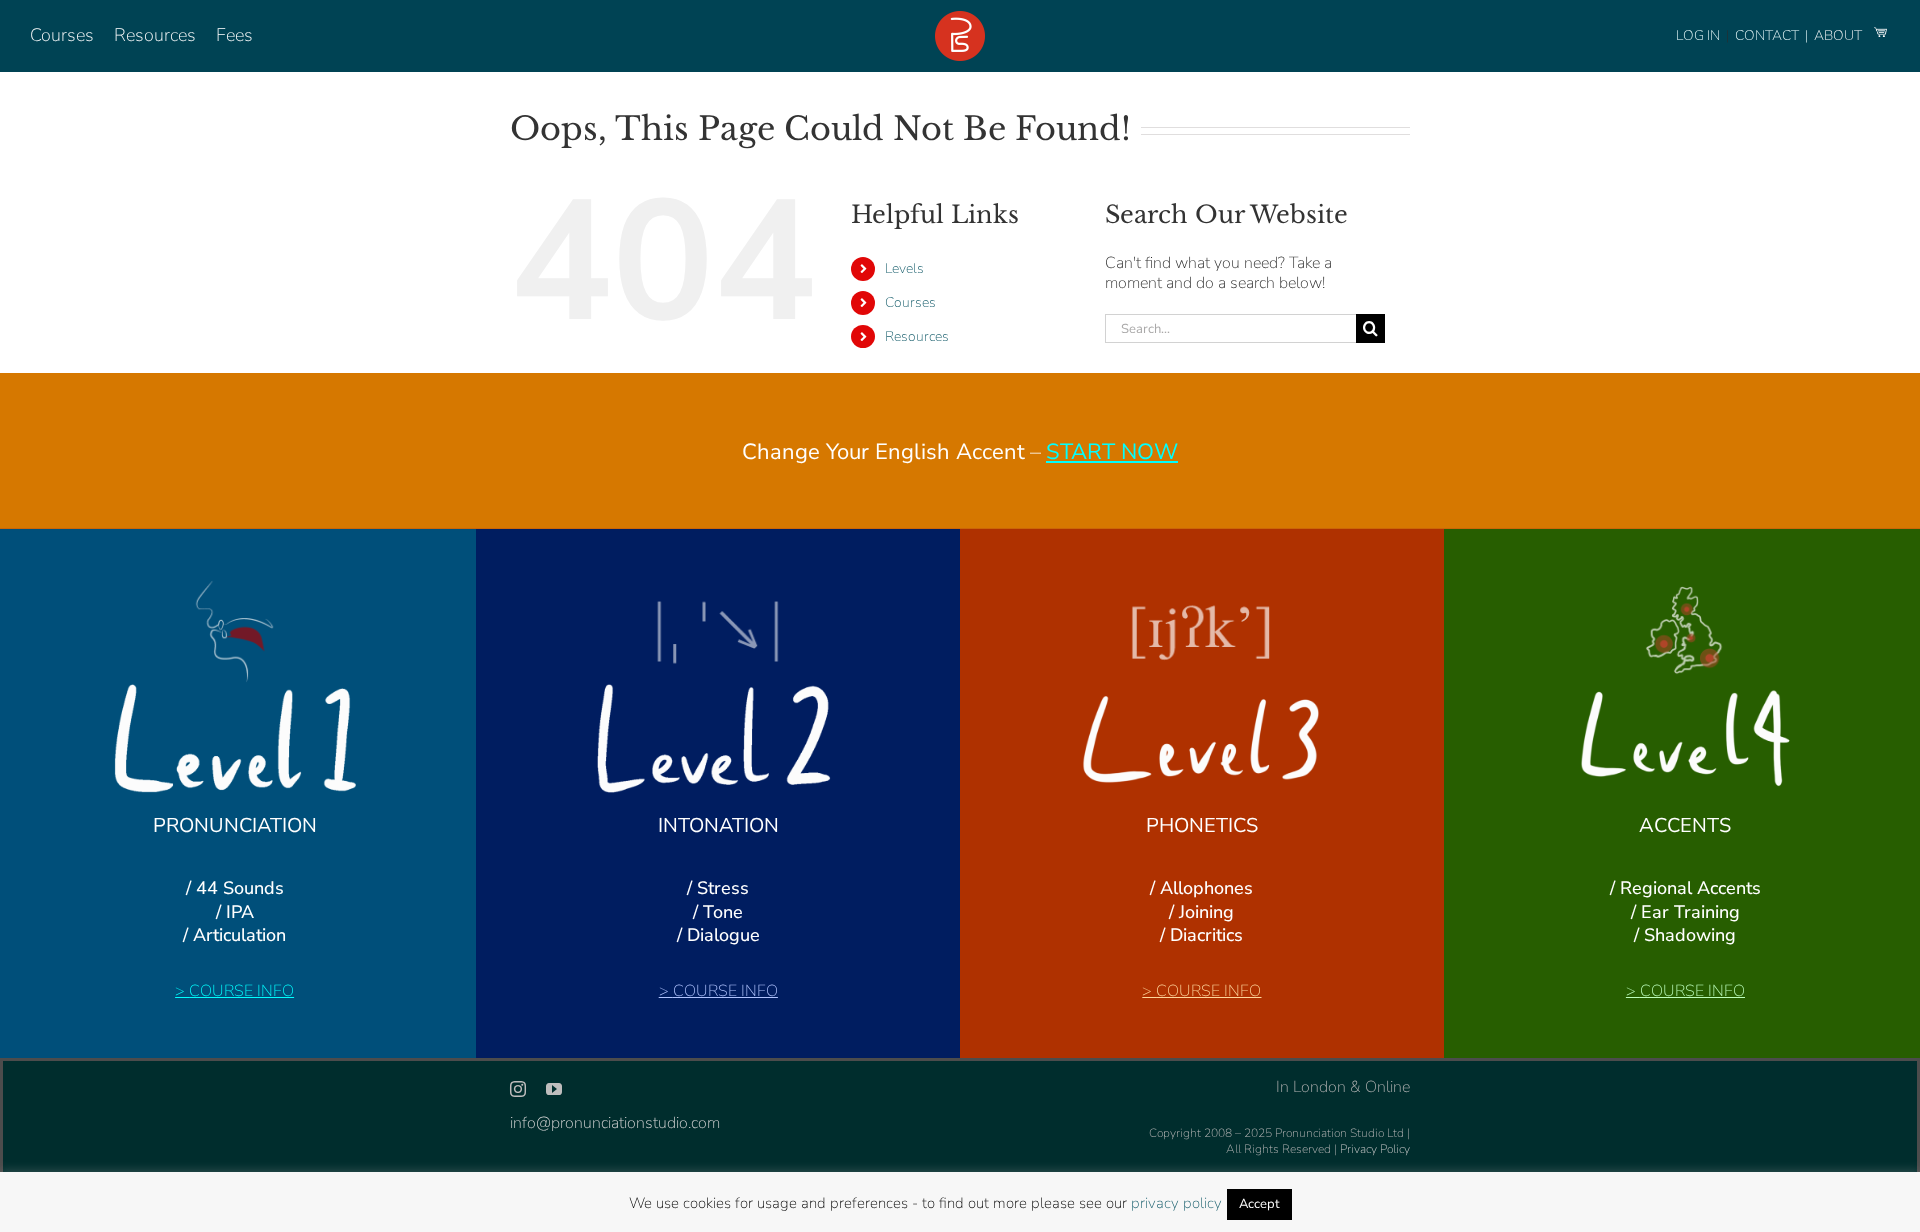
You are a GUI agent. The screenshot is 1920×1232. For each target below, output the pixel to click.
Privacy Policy (1375, 1149)
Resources (917, 336)
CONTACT (1768, 35)
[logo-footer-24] (960, 19)
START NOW (1112, 452)
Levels (904, 268)
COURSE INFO (241, 991)
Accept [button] (1259, 1204)
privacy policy (1176, 1203)
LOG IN (1698, 35)
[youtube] (554, 1089)
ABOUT (1839, 35)
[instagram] (518, 1089)
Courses (910, 302)
